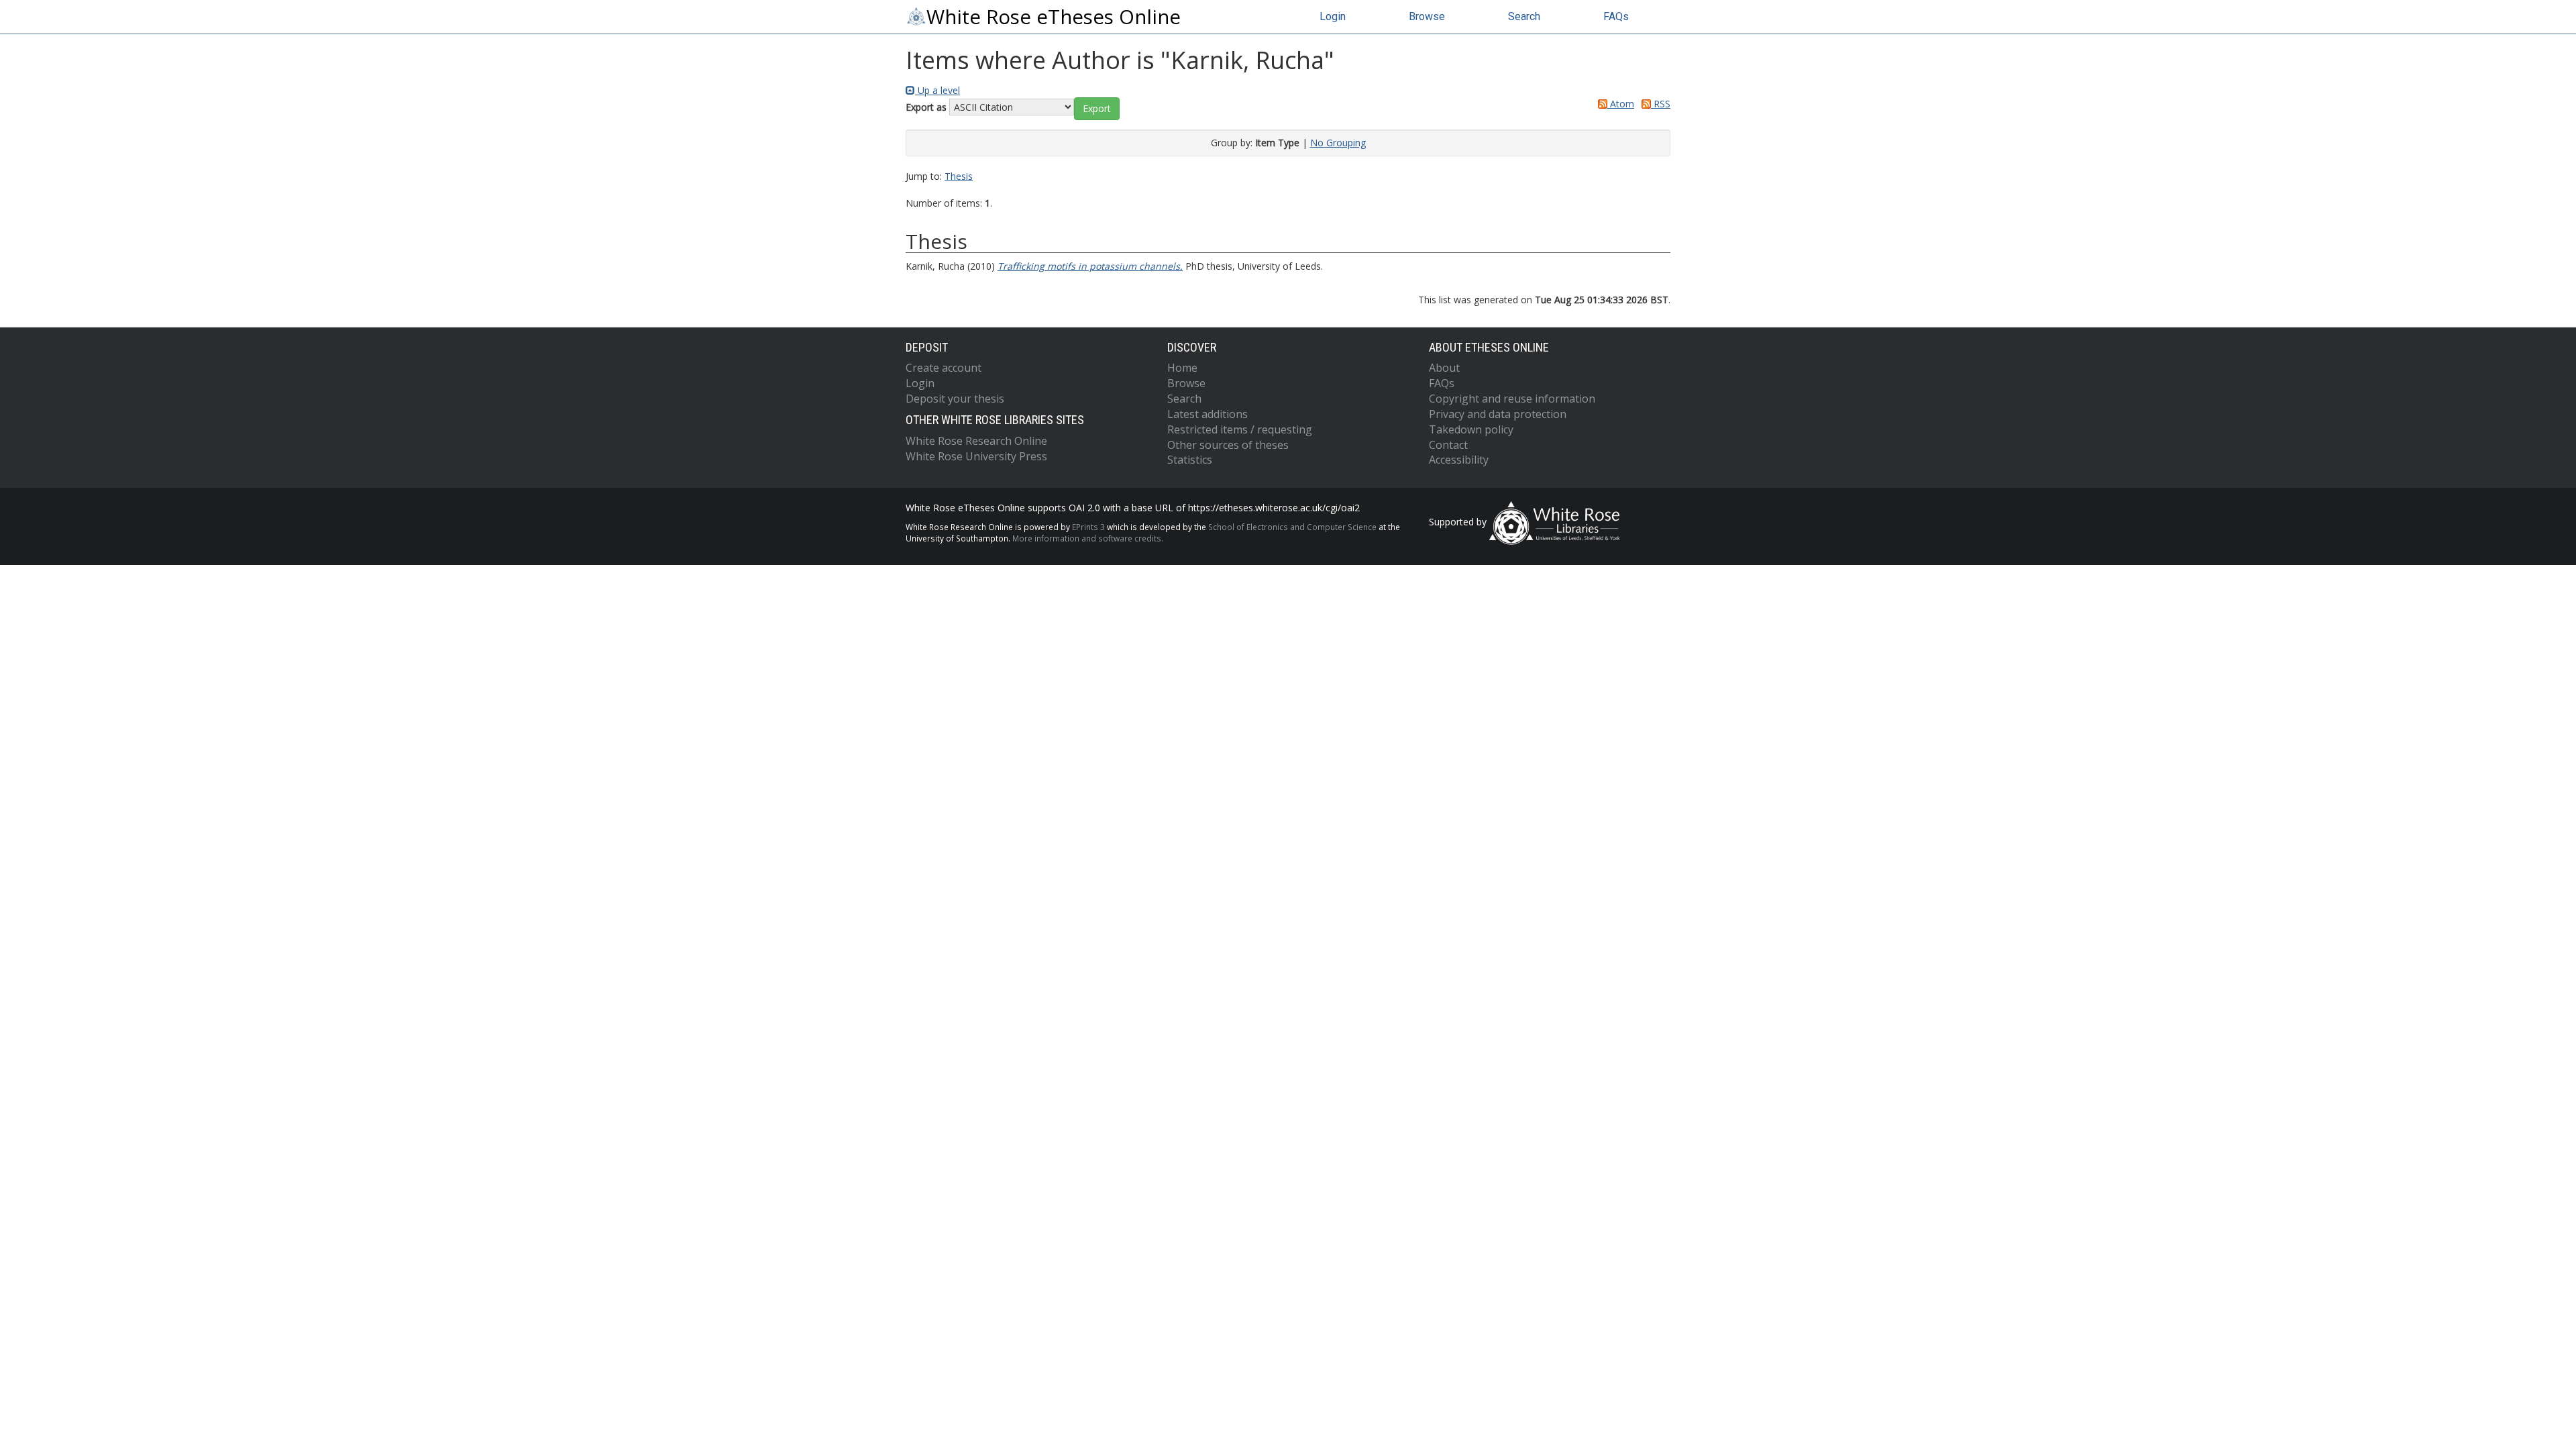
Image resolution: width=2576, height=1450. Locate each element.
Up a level (937, 90)
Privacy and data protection (1498, 414)
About (1444, 368)
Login (1333, 16)
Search (1524, 16)
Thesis (959, 176)
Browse (1427, 16)
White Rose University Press (976, 456)
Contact (1448, 445)
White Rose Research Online (976, 441)
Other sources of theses (1228, 445)
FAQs (1616, 16)
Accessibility (1459, 460)
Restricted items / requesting (1240, 429)
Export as (926, 107)
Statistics (1190, 460)
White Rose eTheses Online (1054, 17)
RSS (1661, 104)
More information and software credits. (1088, 538)
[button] (1097, 109)
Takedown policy (1471, 429)
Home (1182, 368)
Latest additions (1207, 414)
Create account (944, 368)
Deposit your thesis (955, 399)
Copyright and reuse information (1512, 399)
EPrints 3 (1088, 527)
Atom (1621, 104)
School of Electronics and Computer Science (1292, 527)
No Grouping (1338, 143)
